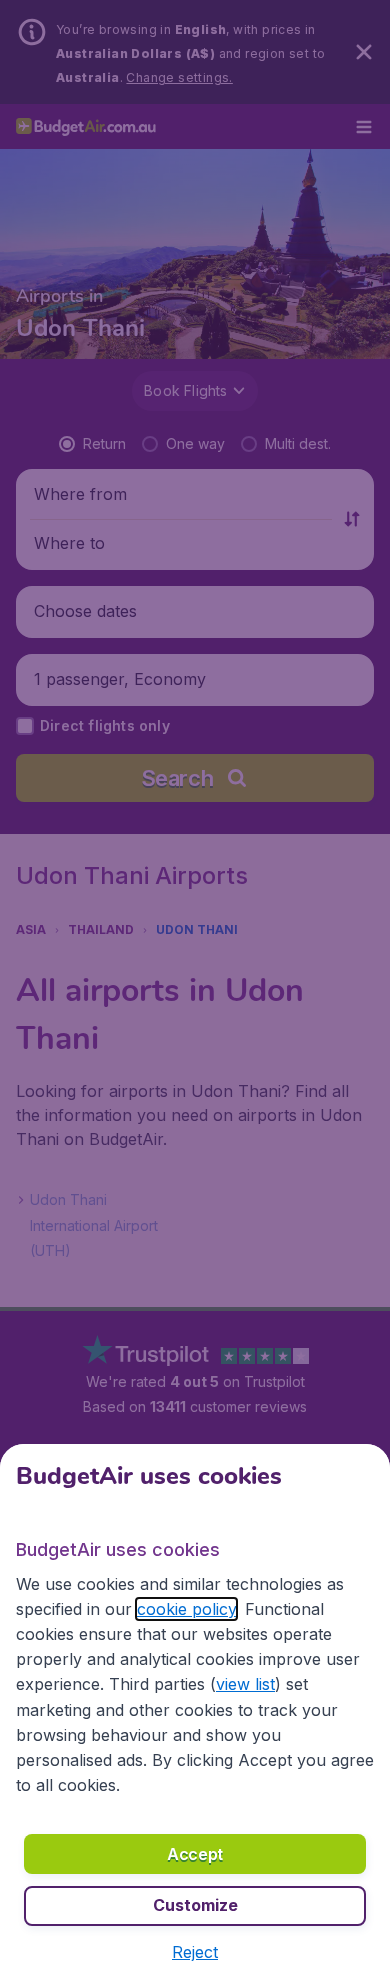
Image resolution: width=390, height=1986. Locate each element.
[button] (195, 1952)
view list (245, 1684)
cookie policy (186, 1609)
